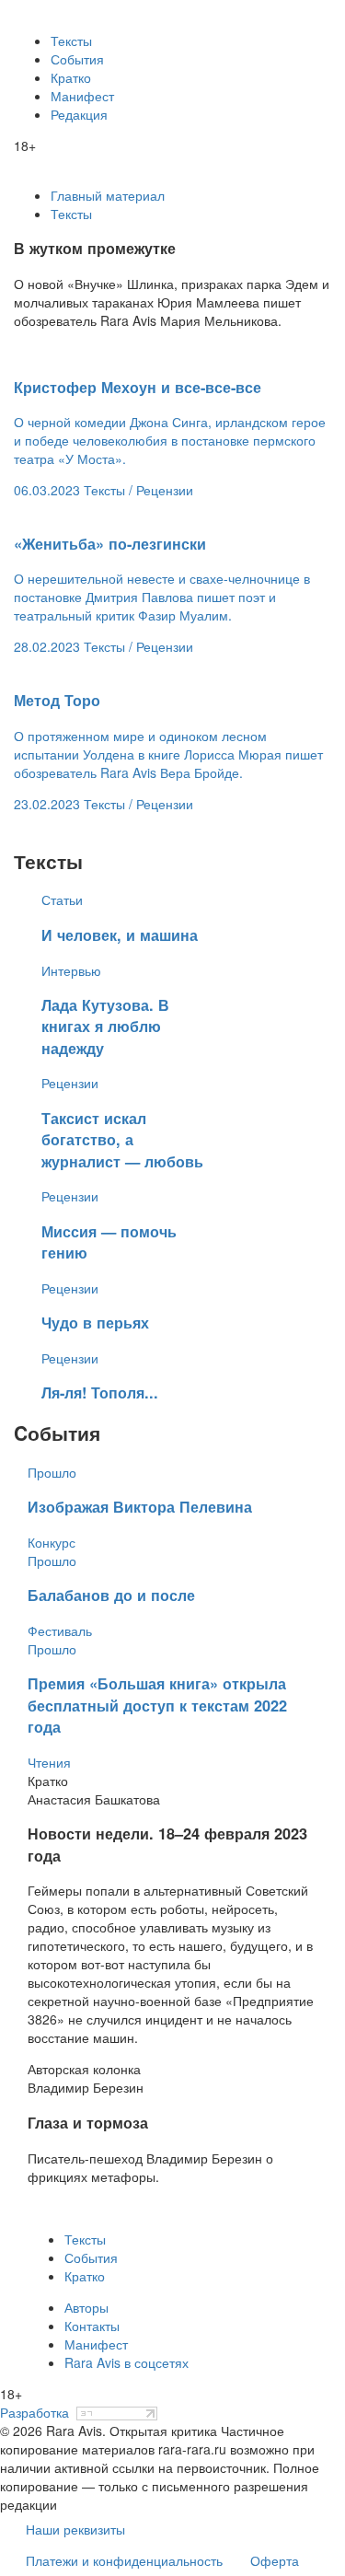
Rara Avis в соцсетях (126, 2362)
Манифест (82, 96)
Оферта (275, 2560)
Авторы (86, 2307)
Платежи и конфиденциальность (124, 2560)
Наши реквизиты (75, 2529)
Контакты (92, 2326)
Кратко (71, 77)
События (77, 59)
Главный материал (108, 195)
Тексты (71, 41)
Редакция (79, 114)
